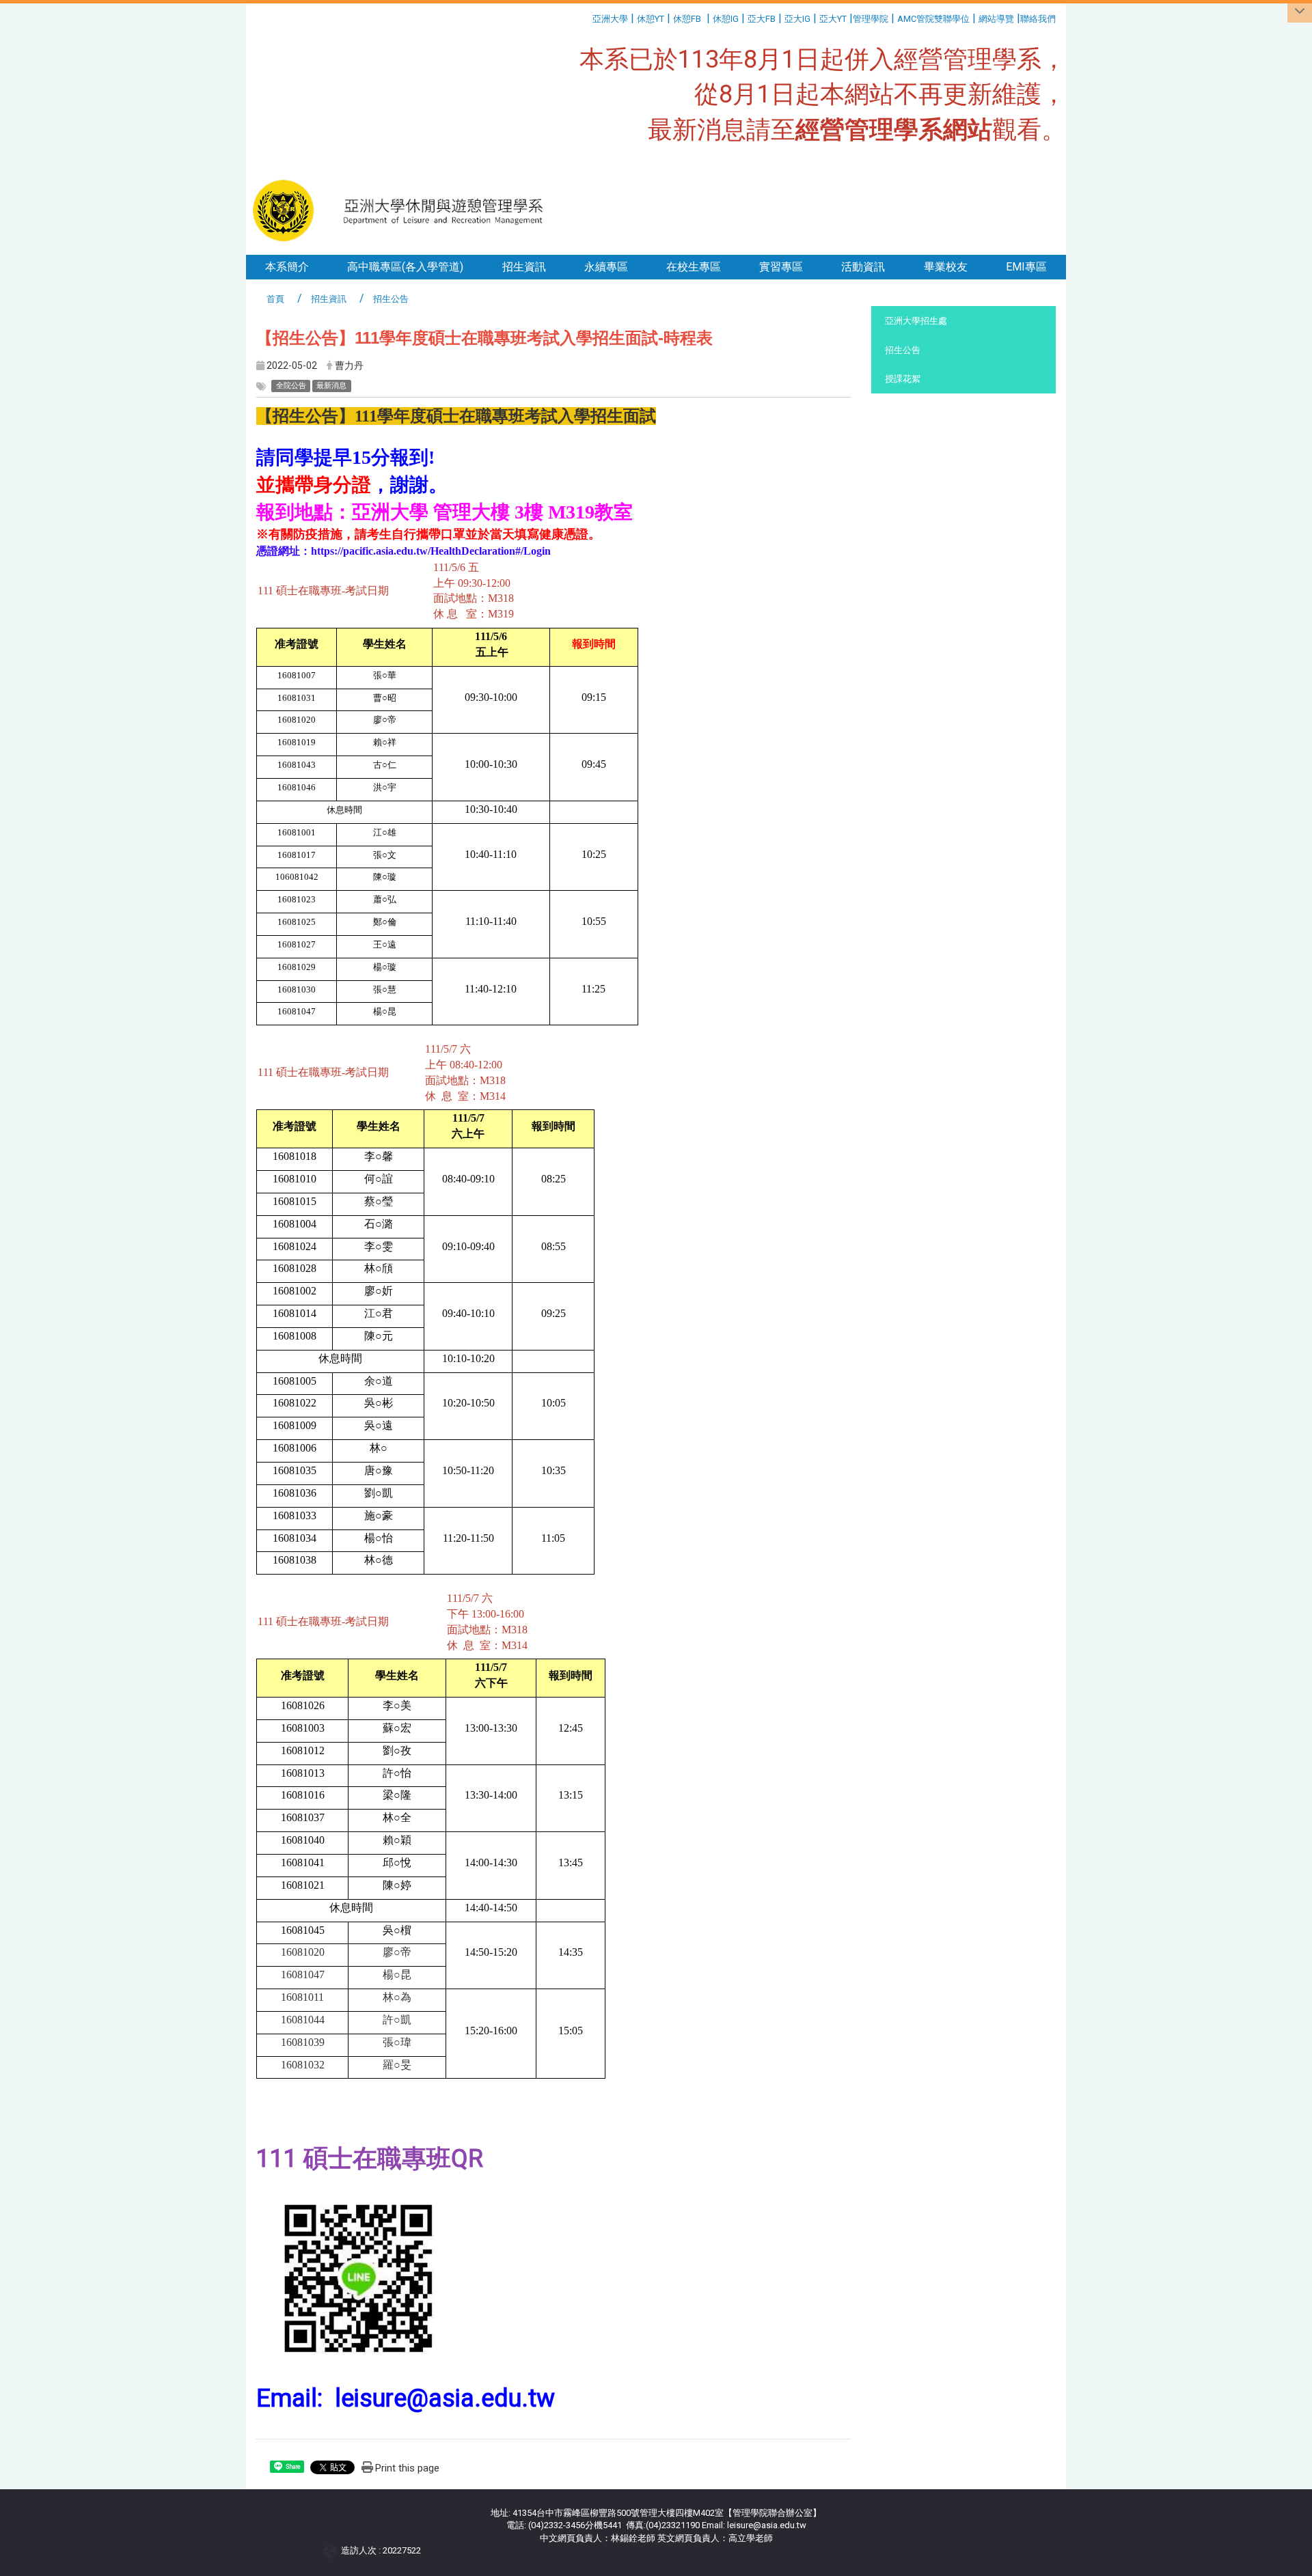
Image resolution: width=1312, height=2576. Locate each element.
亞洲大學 (610, 19)
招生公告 (903, 350)
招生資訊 (524, 267)
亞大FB (762, 19)
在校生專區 (694, 267)
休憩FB (687, 19)
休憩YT (651, 19)
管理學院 (871, 19)
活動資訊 (863, 267)
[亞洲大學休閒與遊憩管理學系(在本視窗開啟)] (404, 210)
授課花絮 (903, 379)
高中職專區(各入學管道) (405, 267)
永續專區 (606, 267)
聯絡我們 (1039, 19)
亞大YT (833, 19)
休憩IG (726, 19)
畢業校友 (946, 267)
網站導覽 (996, 19)
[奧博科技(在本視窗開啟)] (332, 2551)
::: (587, 17)
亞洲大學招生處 (916, 321)
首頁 (275, 299)
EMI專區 (1026, 267)
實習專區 (781, 267)
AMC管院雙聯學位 (933, 19)
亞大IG (797, 19)
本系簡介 (287, 267)
